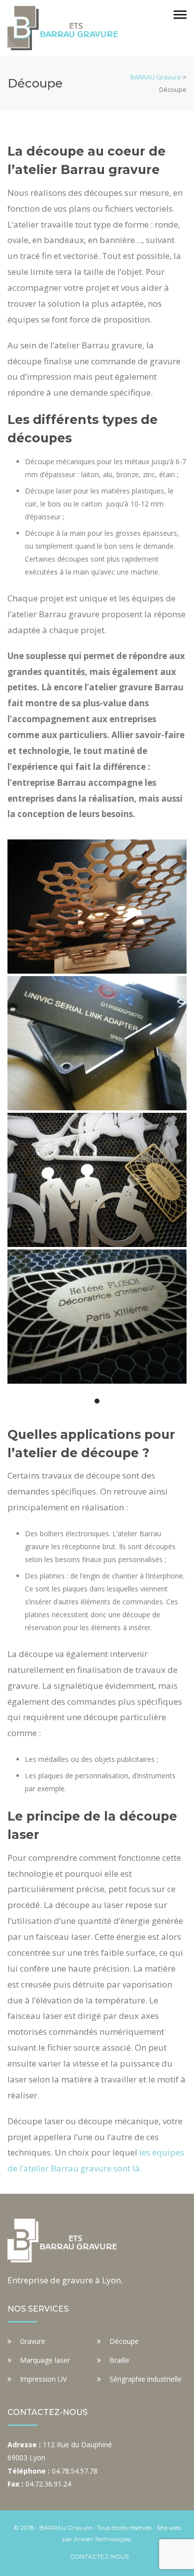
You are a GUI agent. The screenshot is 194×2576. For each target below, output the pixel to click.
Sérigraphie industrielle (145, 2379)
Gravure (33, 2341)
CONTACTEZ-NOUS (99, 2556)
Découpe (124, 2341)
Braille (119, 2360)
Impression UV (43, 2379)
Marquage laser (45, 2360)
